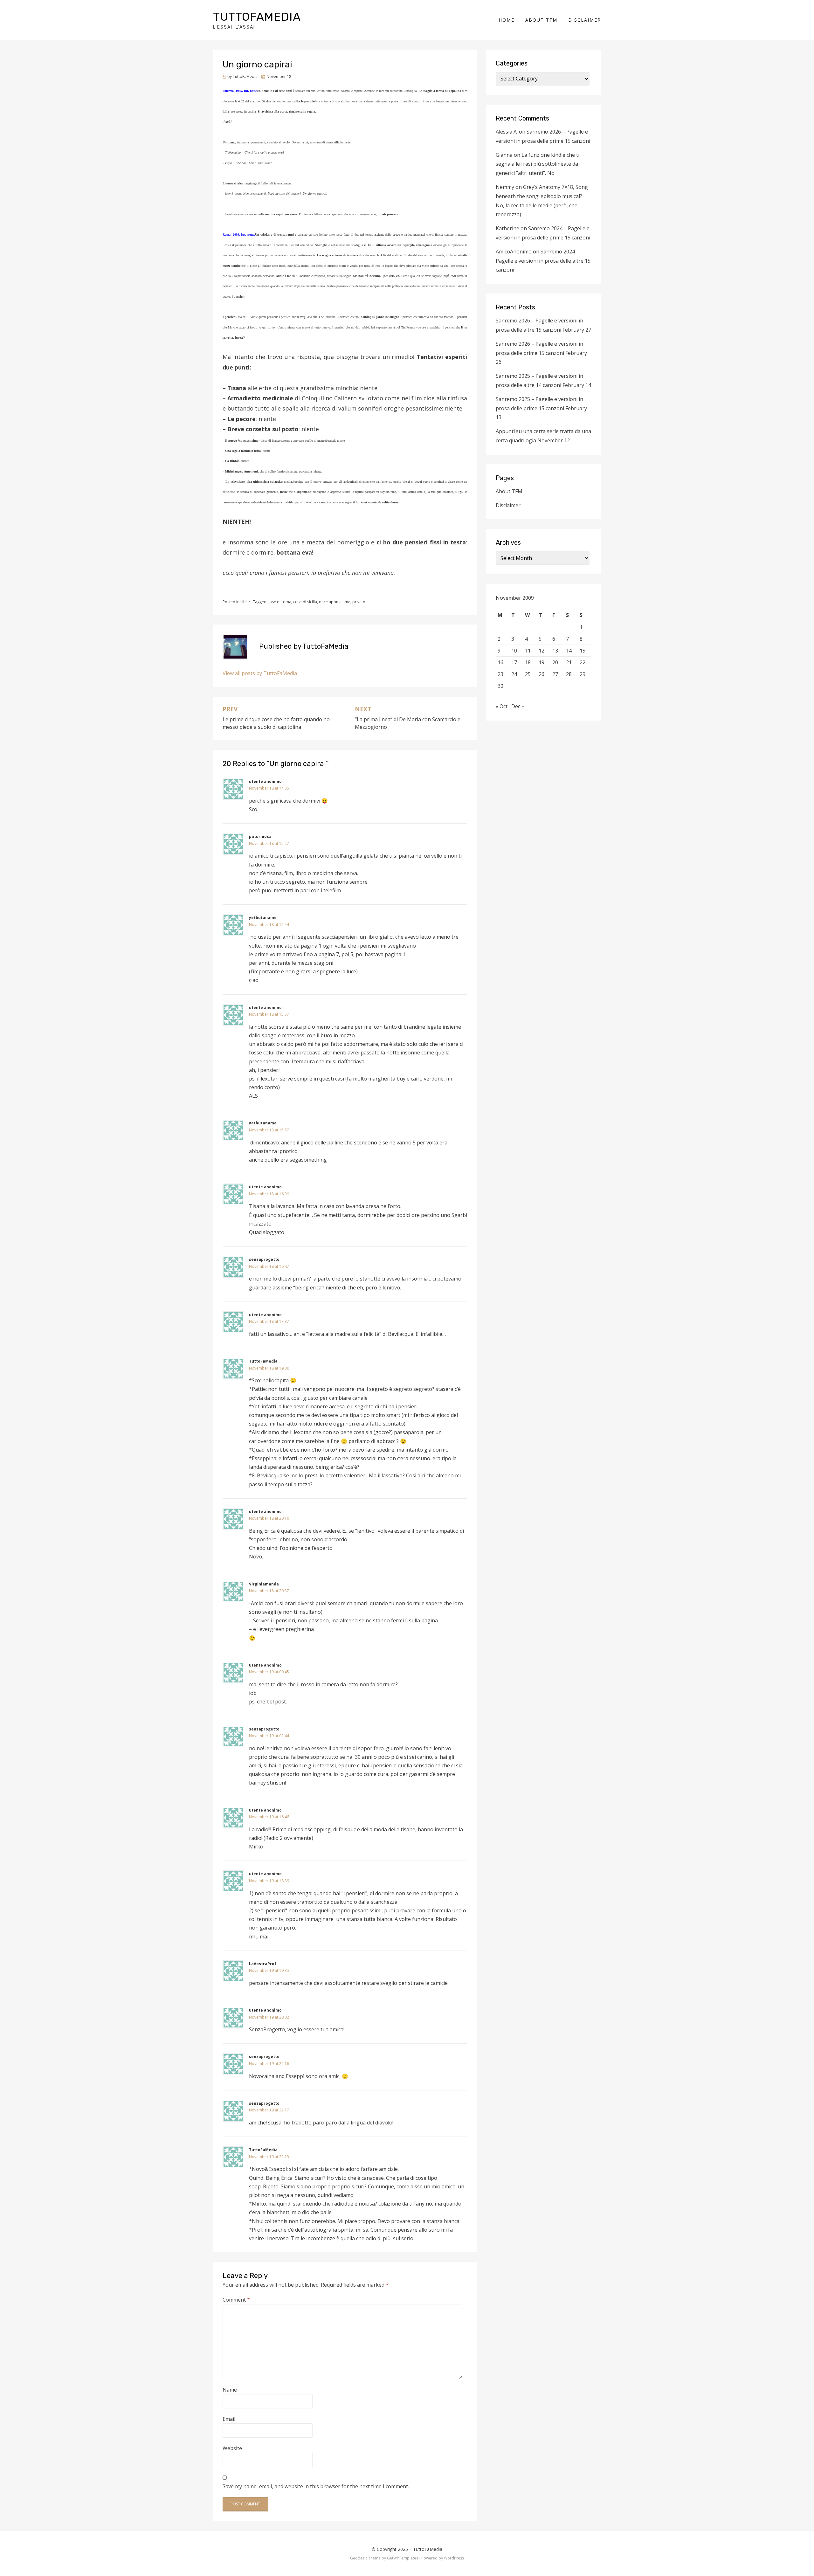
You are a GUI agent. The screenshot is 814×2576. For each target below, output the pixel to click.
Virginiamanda (264, 1584)
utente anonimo (265, 781)
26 (542, 674)
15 (583, 651)
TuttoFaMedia (257, 17)
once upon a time (335, 602)
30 (500, 686)
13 (555, 651)
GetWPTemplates (403, 2558)
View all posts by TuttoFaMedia (260, 673)
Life (244, 602)
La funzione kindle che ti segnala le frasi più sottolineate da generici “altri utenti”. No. (538, 164)
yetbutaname (263, 918)
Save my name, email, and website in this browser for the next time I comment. (316, 2486)
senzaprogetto (264, 1259)
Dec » (518, 706)
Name (230, 2390)
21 (569, 662)
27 (555, 674)
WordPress (454, 2558)
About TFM (541, 20)
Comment (236, 2300)
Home (507, 20)
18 (528, 662)
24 (514, 674)
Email (229, 2419)
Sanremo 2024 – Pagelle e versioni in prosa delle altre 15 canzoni (543, 261)
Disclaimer (585, 20)
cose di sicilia (305, 602)
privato (359, 602)
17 (514, 662)
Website (232, 2448)
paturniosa (260, 836)
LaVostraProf (263, 1964)
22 (583, 662)
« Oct (502, 706)
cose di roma (279, 602)
